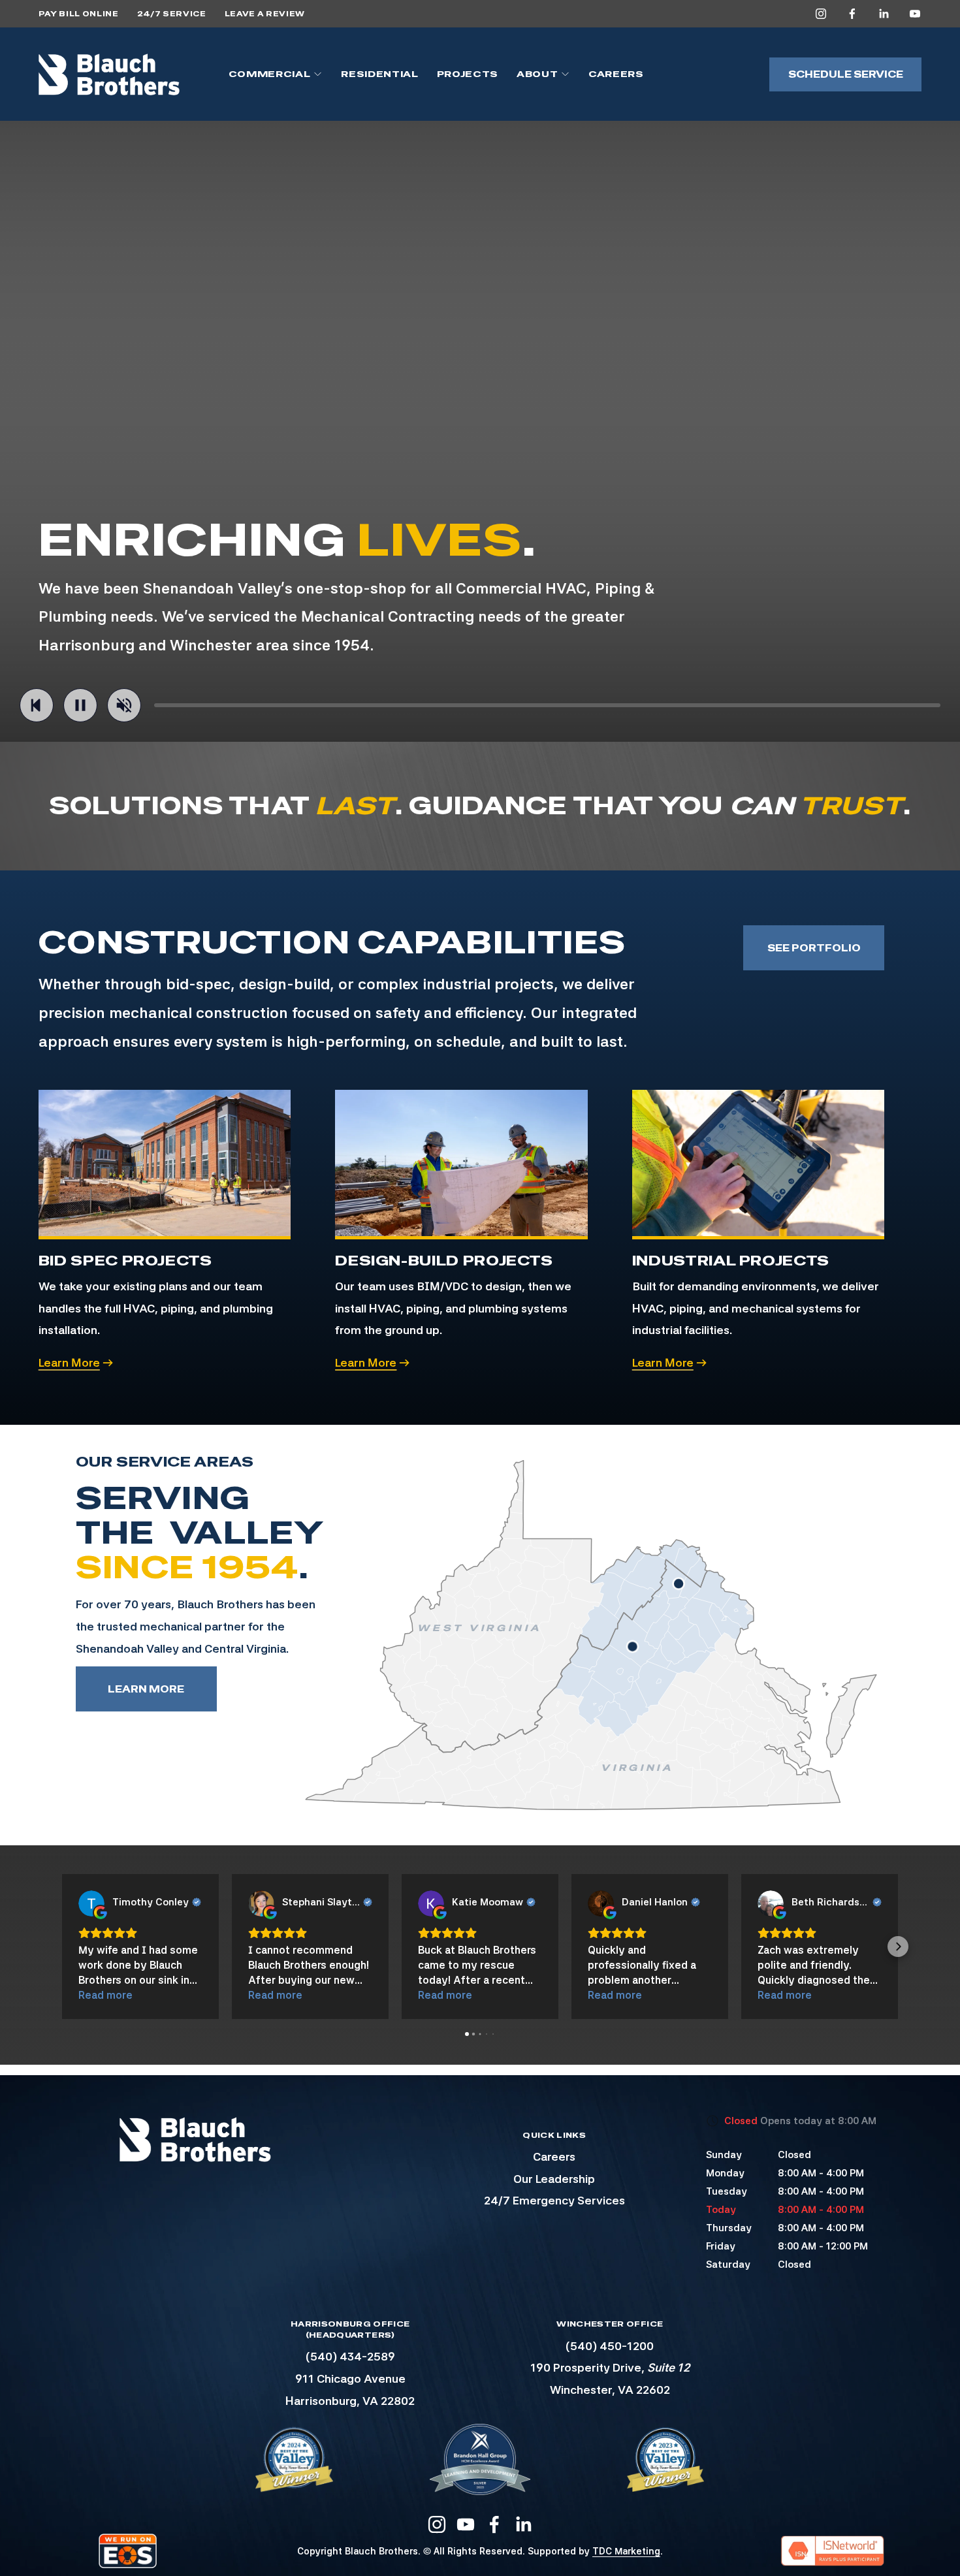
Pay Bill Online (79, 14)
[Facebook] (852, 14)
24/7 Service (172, 14)
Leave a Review (265, 14)
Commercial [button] (270, 74)
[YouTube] (915, 14)
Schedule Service (846, 74)
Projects (468, 74)
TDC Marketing (626, 2551)
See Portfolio (814, 948)
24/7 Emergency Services (554, 2200)
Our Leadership (554, 2179)
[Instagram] (821, 14)
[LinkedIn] (884, 14)
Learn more (146, 1689)
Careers (616, 74)
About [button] (537, 74)
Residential (379, 74)
